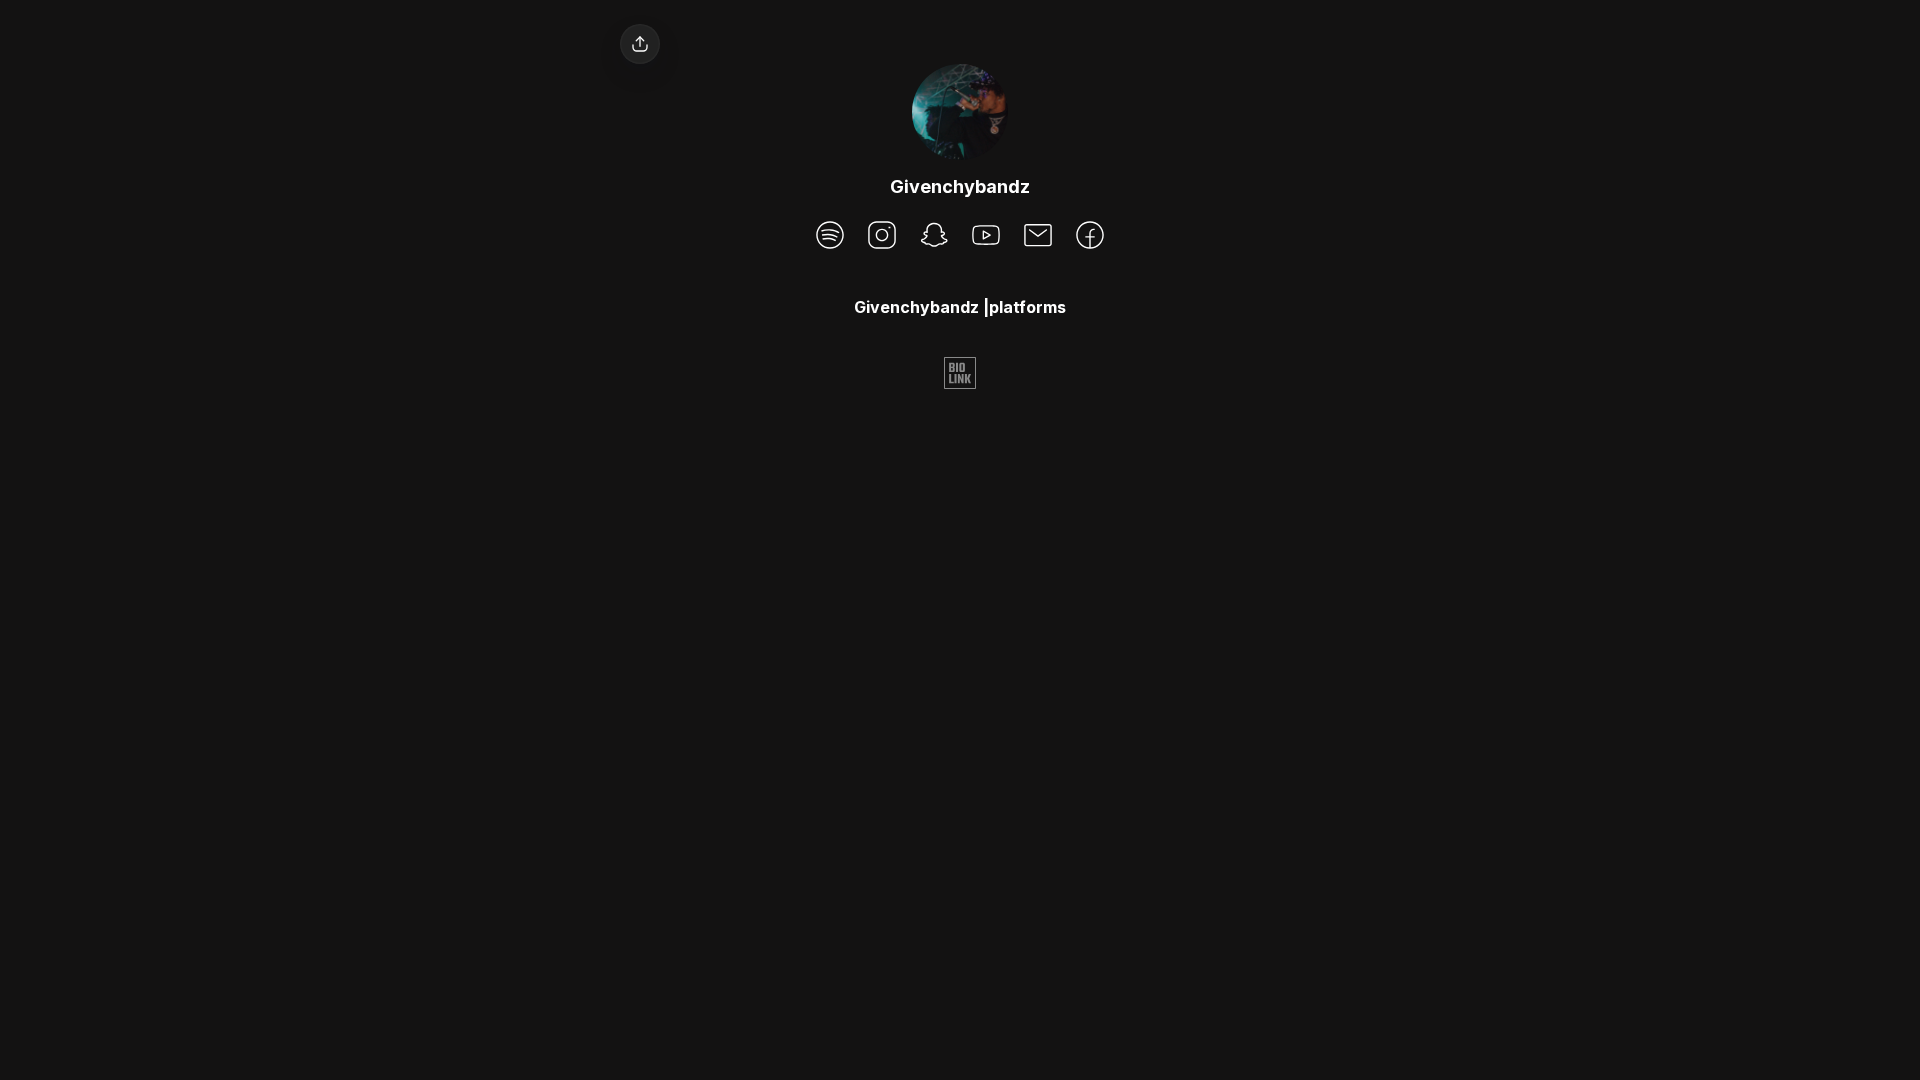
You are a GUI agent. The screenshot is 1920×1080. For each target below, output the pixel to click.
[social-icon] (830, 237)
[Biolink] (960, 375)
